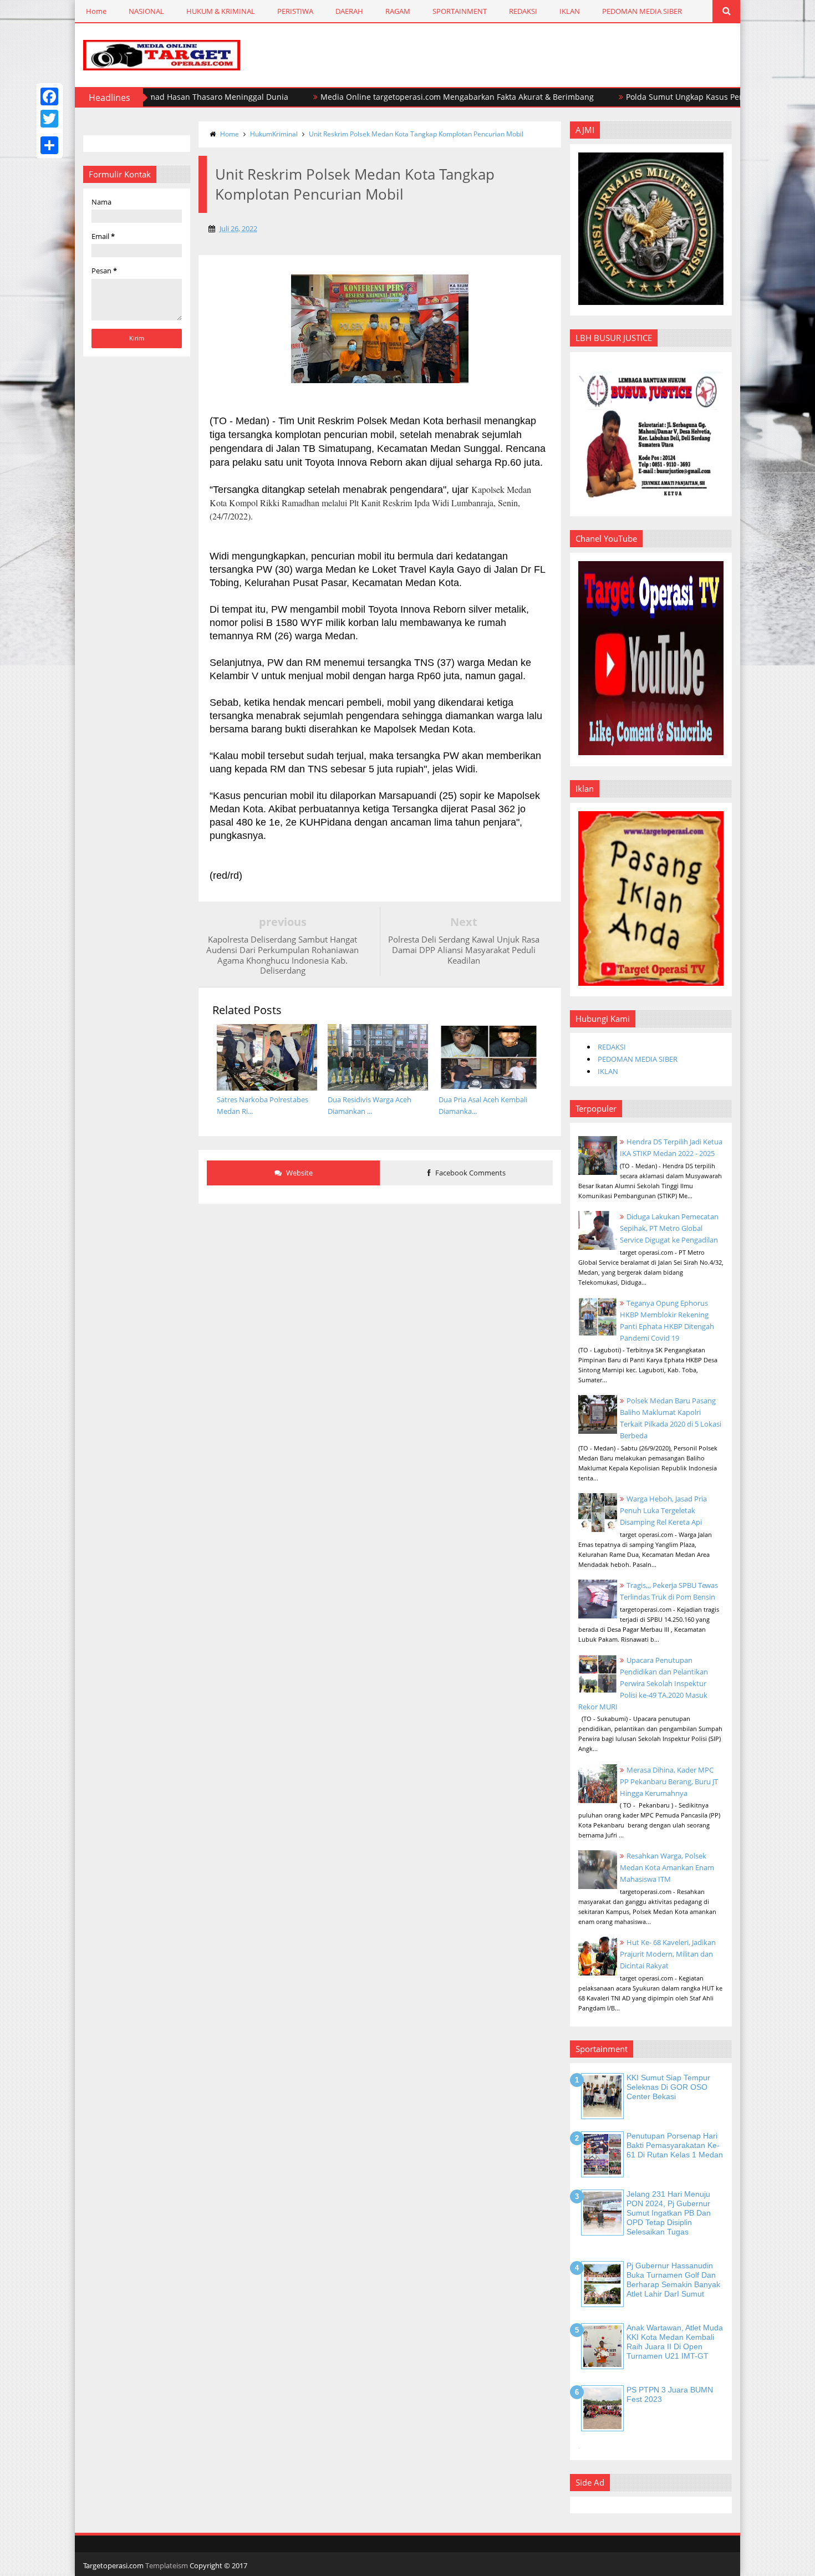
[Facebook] (49, 96)
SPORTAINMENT (460, 11)
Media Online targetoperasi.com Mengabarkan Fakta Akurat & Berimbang (392, 97)
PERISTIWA (295, 11)
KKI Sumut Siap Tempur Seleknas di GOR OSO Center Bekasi (668, 2087)
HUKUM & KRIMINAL (221, 11)
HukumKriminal (274, 134)
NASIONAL (146, 11)
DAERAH (349, 11)
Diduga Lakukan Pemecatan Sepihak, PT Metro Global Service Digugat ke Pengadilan (669, 1228)
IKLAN (570, 11)
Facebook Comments (470, 1173)
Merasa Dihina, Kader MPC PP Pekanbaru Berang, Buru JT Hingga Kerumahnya (669, 1781)
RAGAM (398, 11)
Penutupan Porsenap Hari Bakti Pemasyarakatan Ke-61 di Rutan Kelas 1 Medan (675, 2145)
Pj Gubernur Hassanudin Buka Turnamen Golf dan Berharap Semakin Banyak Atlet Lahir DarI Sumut (673, 2279)
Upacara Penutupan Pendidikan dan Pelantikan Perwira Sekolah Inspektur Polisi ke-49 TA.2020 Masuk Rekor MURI (643, 1683)
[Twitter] (49, 119)
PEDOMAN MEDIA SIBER (642, 11)
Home (96, 11)
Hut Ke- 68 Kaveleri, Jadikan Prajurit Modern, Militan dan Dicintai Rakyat (668, 1954)
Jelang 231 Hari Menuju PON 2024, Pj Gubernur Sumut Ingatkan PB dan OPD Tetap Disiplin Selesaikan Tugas (669, 2213)
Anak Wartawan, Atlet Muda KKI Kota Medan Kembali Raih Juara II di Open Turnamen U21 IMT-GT (675, 2341)
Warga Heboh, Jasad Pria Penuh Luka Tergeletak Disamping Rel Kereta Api (663, 1510)
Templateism (167, 2565)
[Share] (49, 145)
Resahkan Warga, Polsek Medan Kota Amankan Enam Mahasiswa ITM (667, 1867)
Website (299, 1173)
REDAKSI (523, 11)
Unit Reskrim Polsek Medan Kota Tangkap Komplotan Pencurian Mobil (416, 134)
